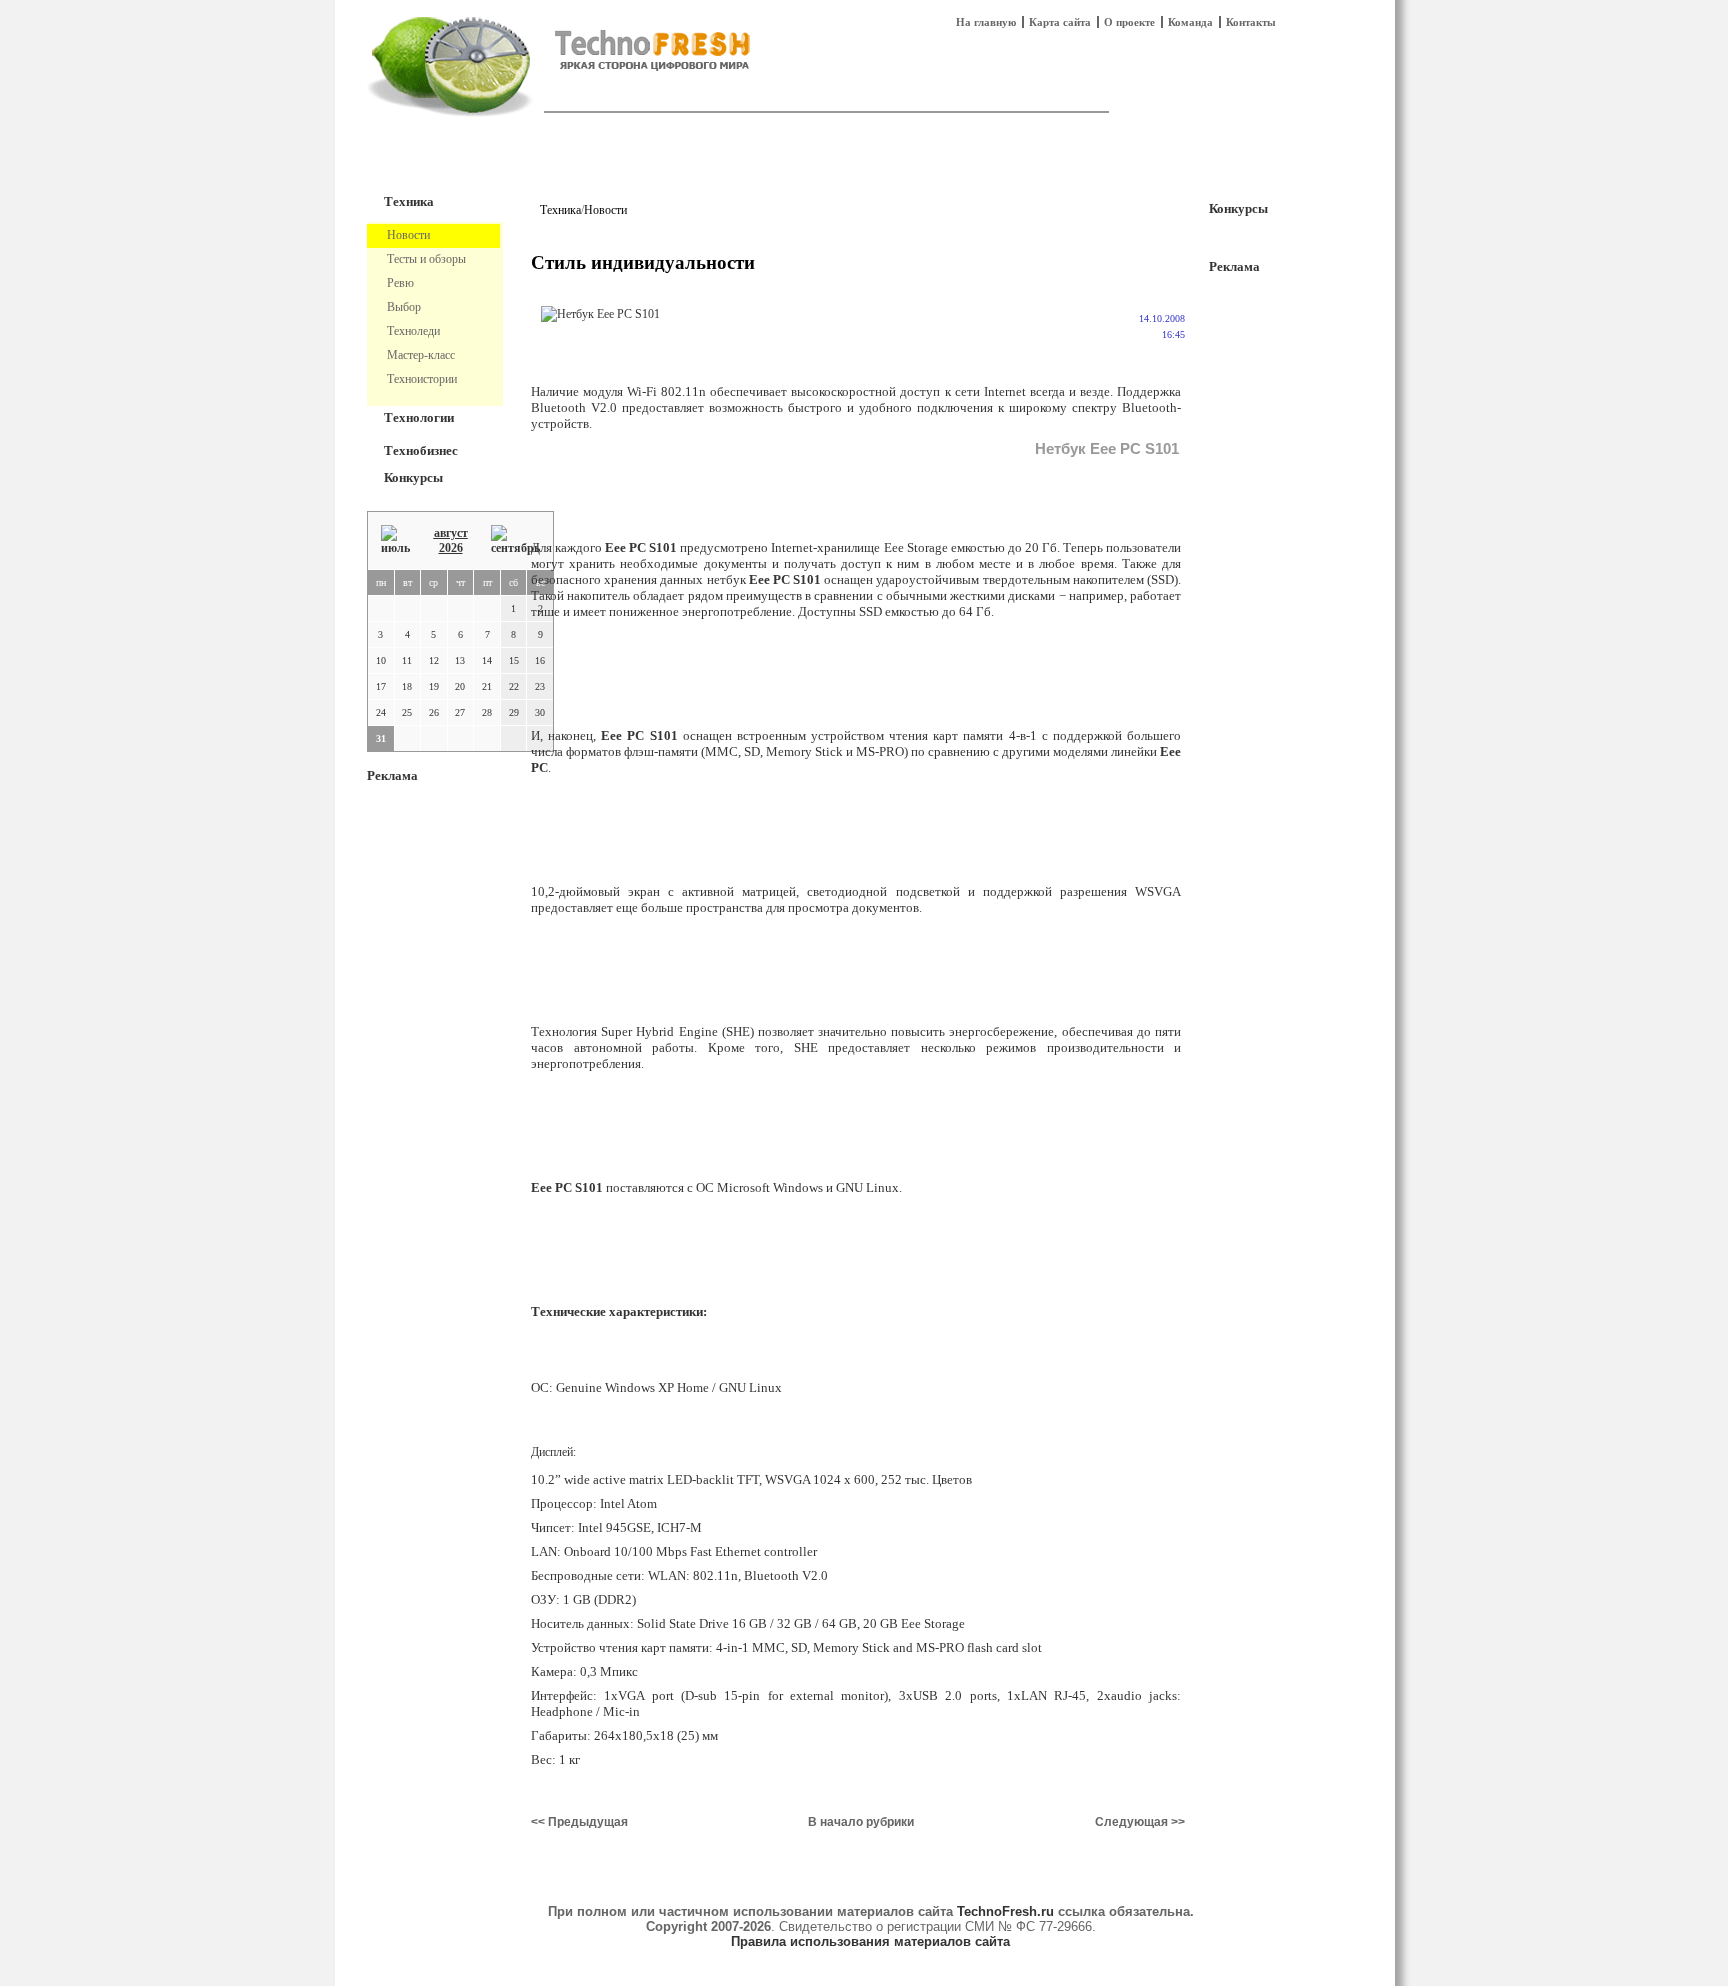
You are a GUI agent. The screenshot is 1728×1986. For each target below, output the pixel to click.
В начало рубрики (861, 1822)
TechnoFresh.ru (1005, 1911)
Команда (1190, 22)
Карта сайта (1060, 22)
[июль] (395, 540)
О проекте (1129, 22)
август (451, 533)
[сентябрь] (515, 540)
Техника (409, 201)
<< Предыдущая (579, 1822)
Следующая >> (1140, 1822)
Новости (605, 210)
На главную (986, 22)
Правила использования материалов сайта (870, 1941)
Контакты (1251, 22)
